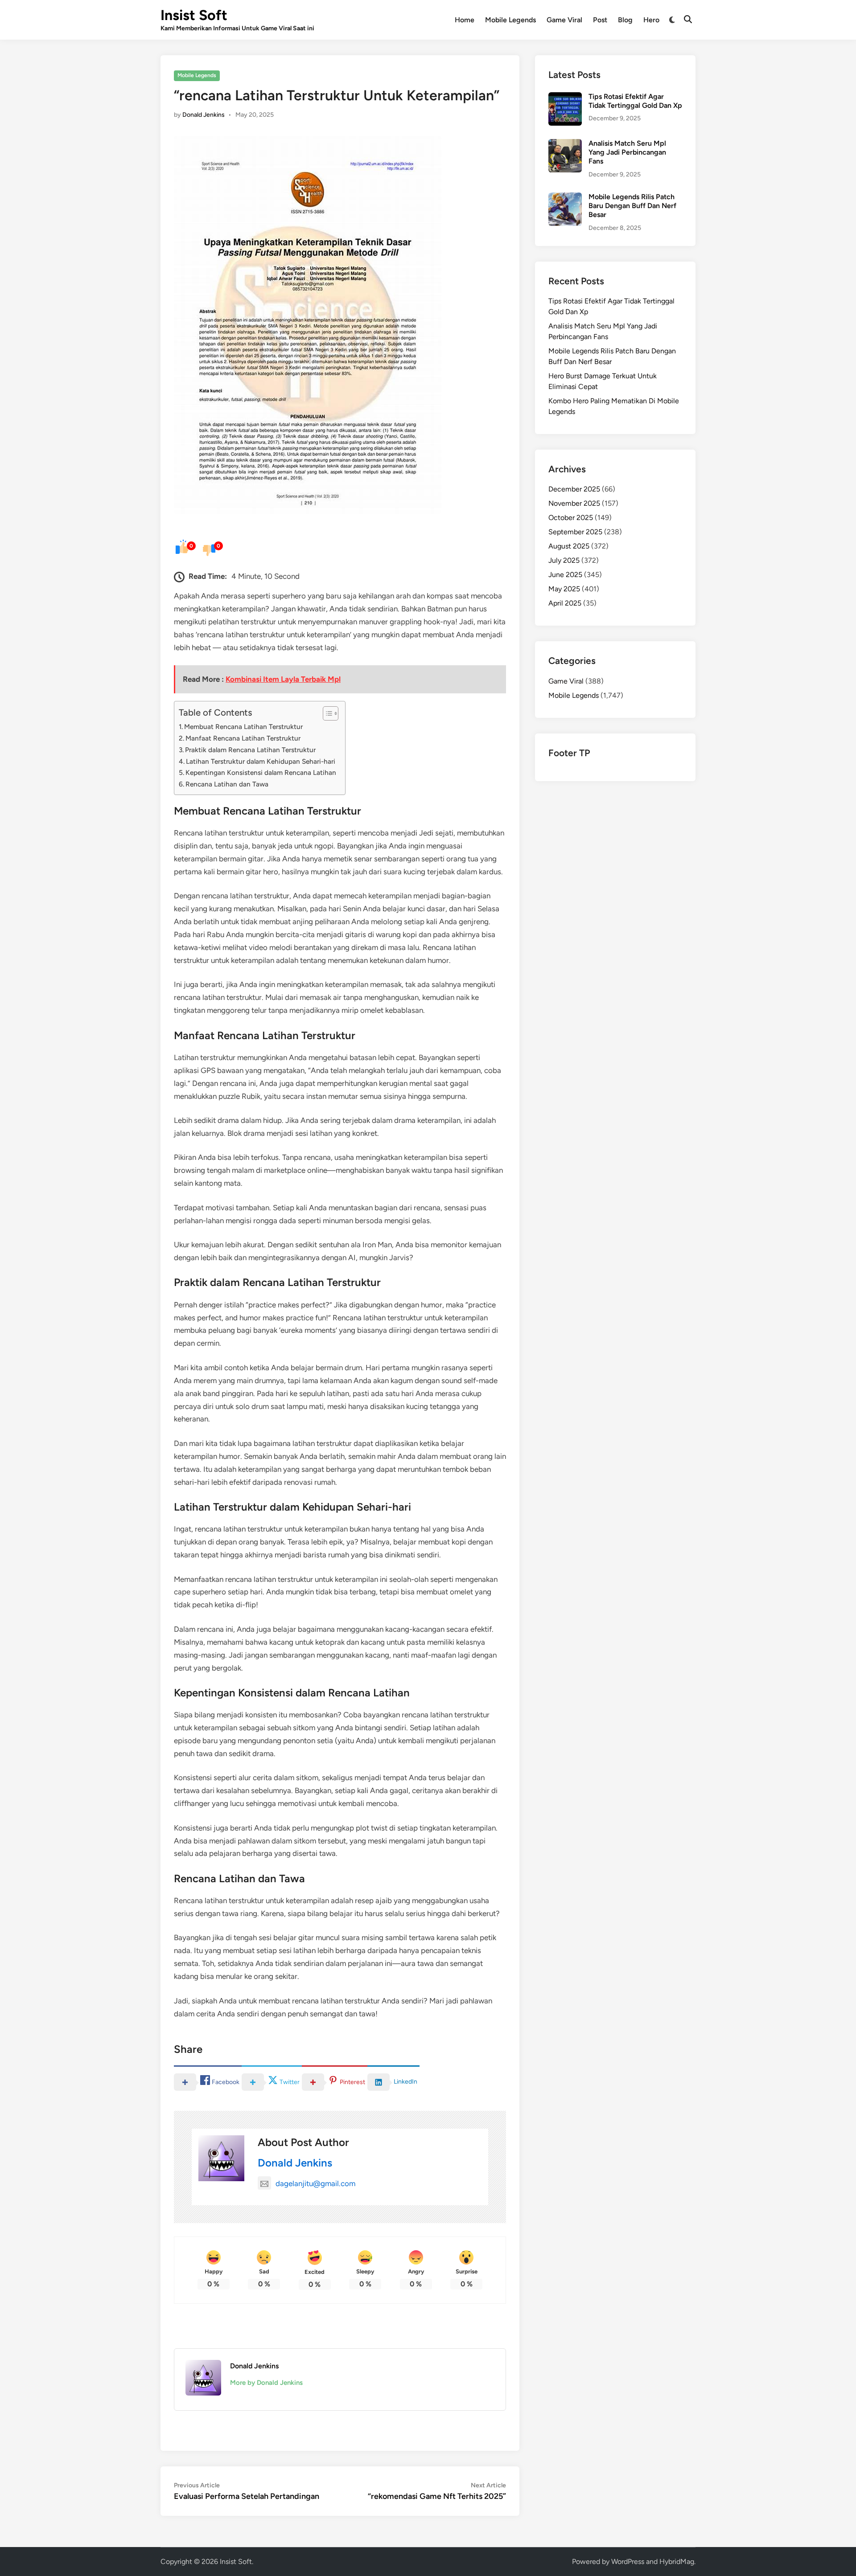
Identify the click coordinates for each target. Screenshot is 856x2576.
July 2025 (564, 560)
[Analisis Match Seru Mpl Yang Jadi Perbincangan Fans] (565, 144)
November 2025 (574, 503)
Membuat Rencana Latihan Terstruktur (243, 727)
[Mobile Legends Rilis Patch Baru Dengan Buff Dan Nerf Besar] (565, 198)
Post (600, 20)
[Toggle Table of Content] (326, 713)
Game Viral (564, 20)
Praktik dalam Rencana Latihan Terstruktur (250, 750)
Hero (651, 20)
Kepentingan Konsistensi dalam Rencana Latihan (261, 772)
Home (465, 20)
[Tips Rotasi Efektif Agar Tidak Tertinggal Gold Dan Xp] (565, 97)
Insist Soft (194, 15)
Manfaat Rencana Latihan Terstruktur (243, 738)
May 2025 (564, 589)
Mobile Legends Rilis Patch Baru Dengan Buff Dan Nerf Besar (632, 206)
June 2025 (565, 575)
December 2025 (574, 489)
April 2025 (565, 603)
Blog (625, 20)
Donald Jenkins (204, 115)
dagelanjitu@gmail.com (315, 2183)
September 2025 (575, 532)
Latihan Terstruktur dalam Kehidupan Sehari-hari (261, 761)
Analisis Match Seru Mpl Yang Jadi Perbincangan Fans (627, 152)
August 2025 (569, 546)
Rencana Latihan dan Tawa (227, 784)
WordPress (628, 2562)
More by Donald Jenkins (266, 2383)
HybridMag (677, 2562)
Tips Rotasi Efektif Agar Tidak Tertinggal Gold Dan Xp (635, 101)
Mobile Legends (510, 20)
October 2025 (571, 518)
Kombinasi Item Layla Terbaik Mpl (283, 679)
